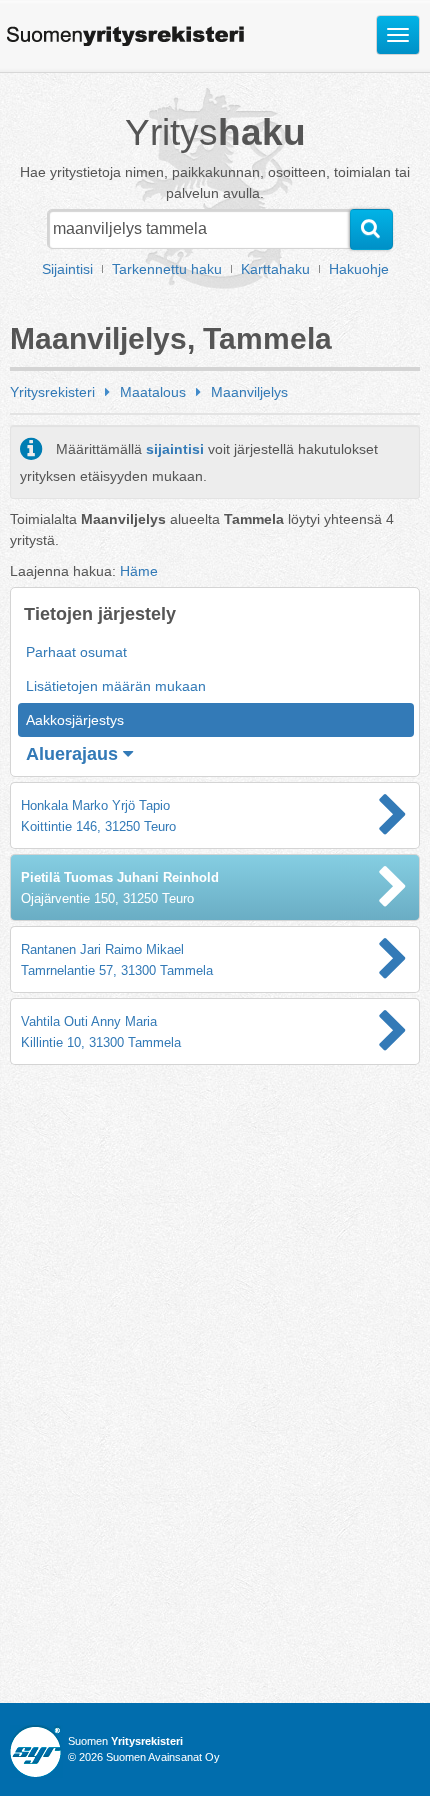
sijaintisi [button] (175, 449)
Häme (139, 571)
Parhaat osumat (76, 652)
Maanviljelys (249, 392)
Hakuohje (359, 269)
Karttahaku (275, 269)
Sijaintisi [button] (67, 269)
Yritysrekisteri (52, 392)
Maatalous (153, 392)
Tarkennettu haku (167, 269)
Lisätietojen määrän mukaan (116, 686)
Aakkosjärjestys (75, 720)
